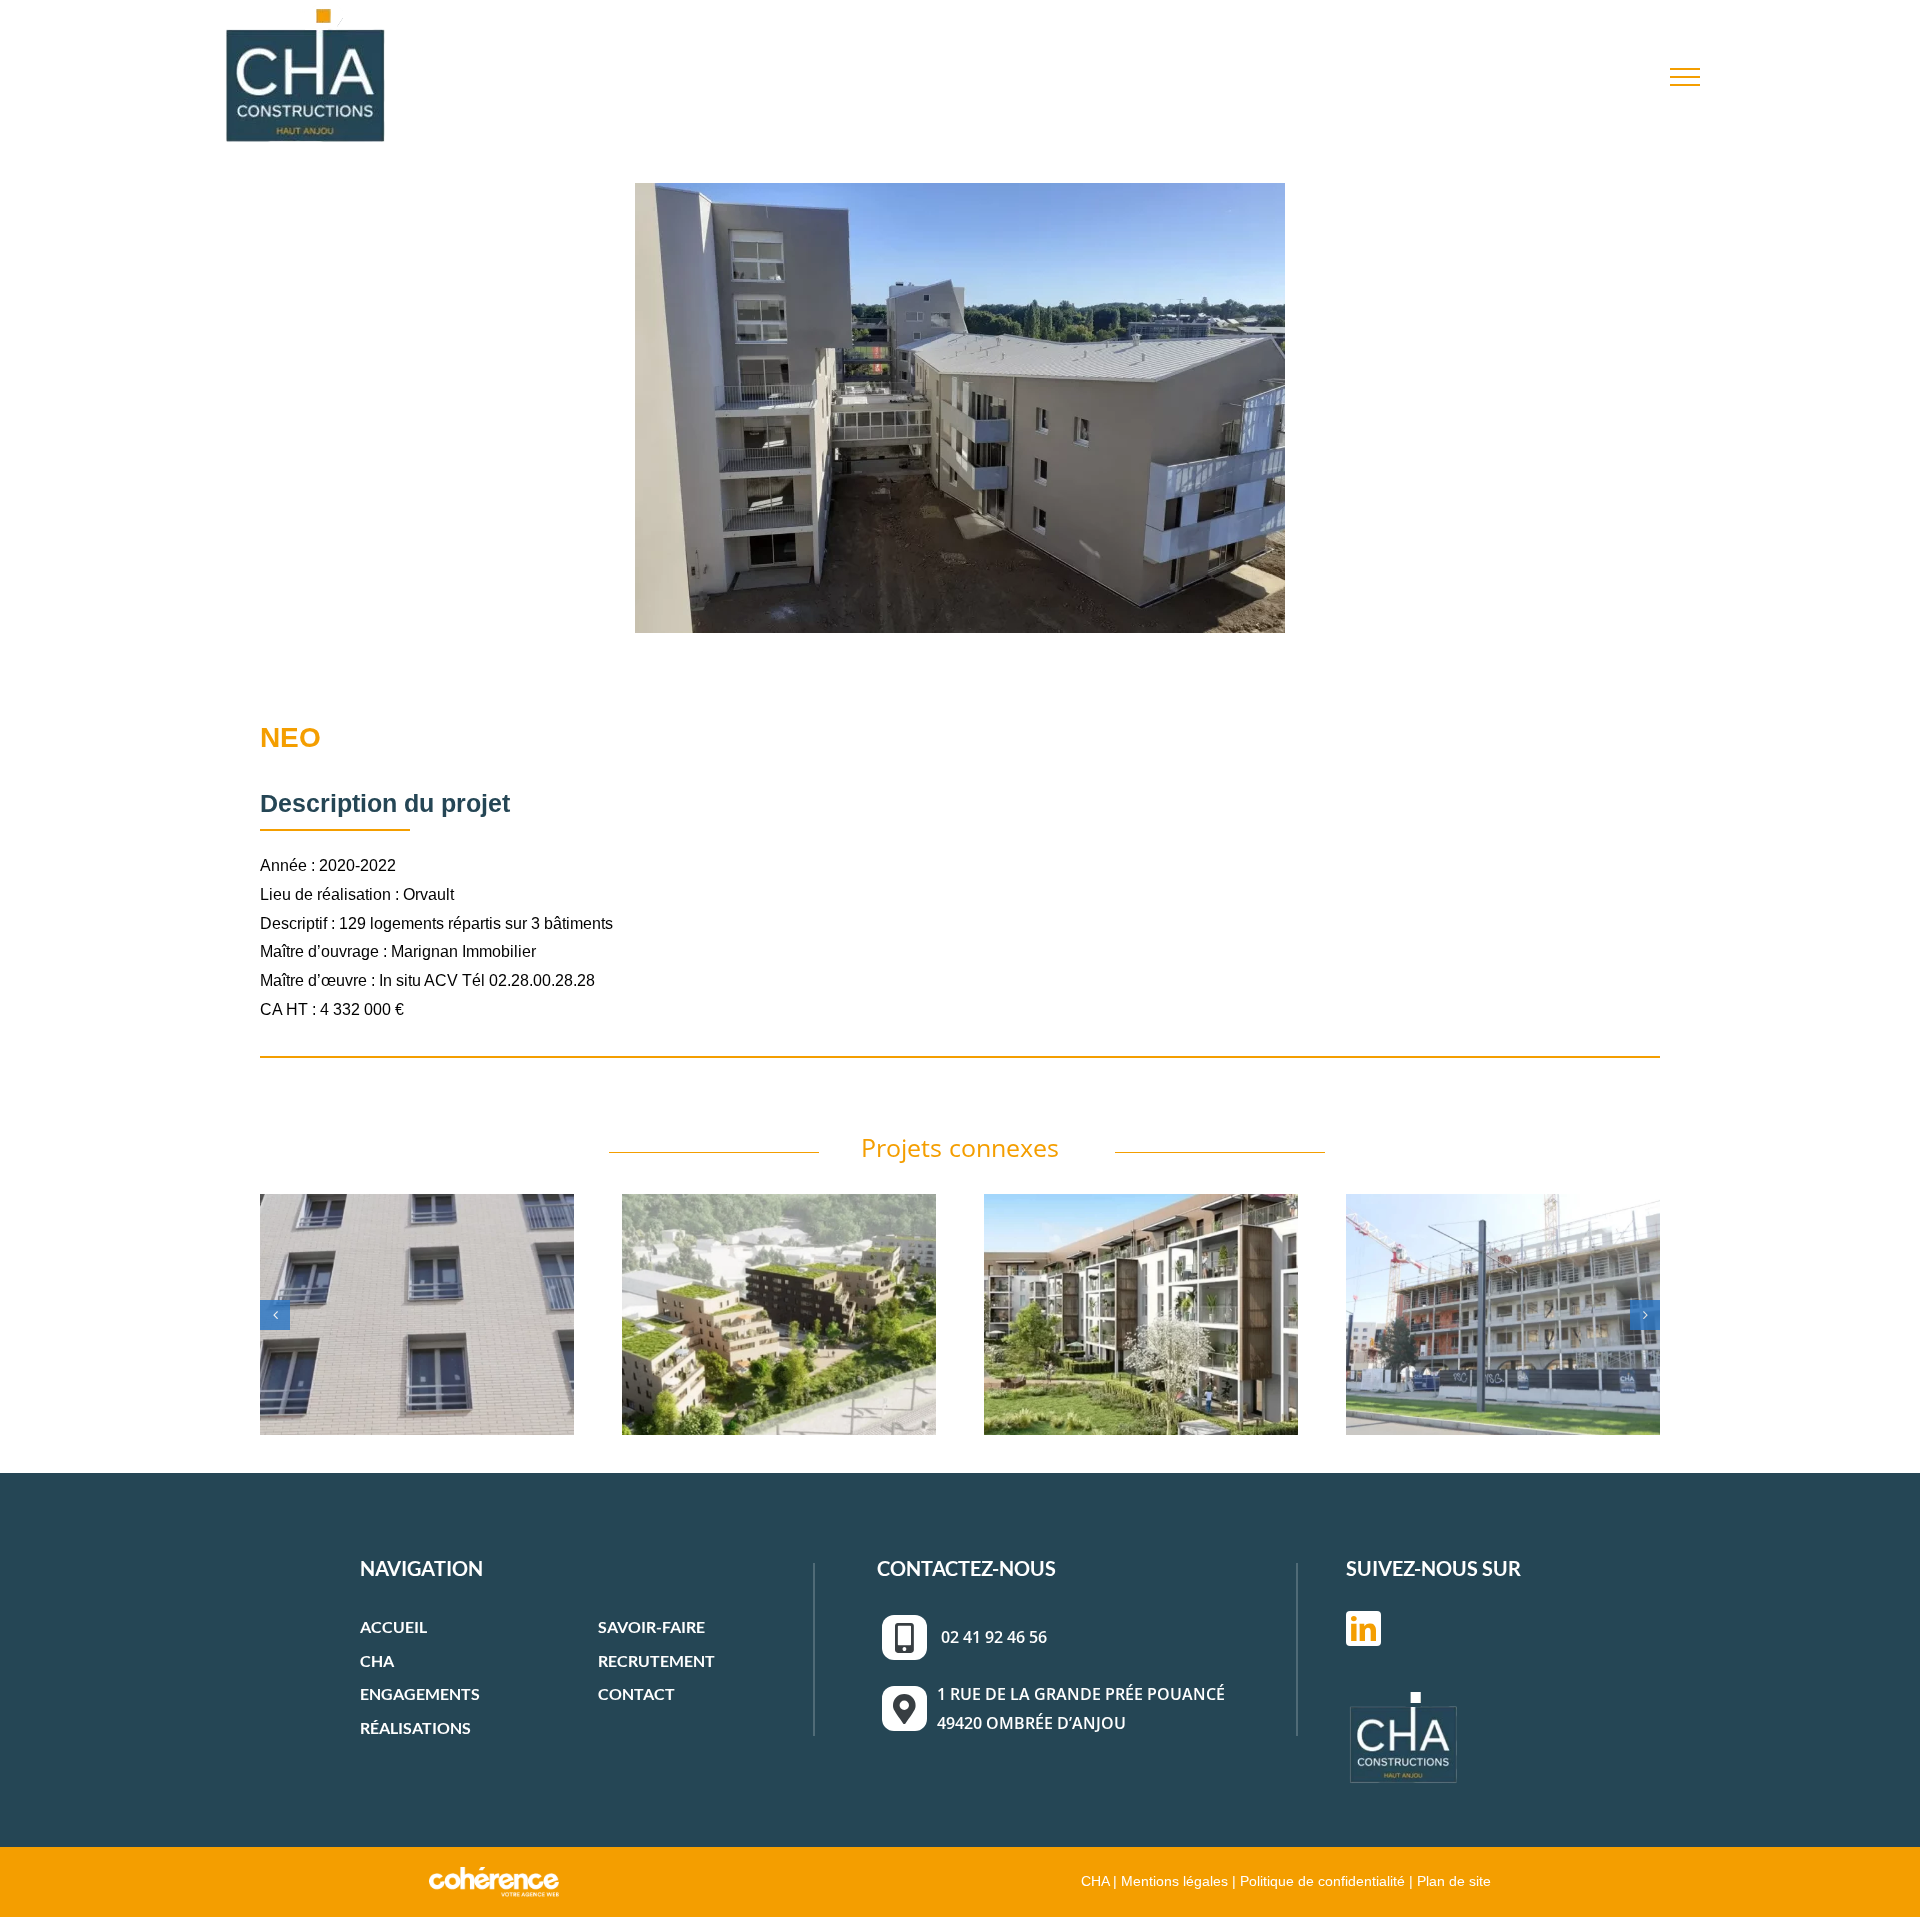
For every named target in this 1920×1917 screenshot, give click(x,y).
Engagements (420, 1693)
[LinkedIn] (1363, 1628)
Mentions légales (1174, 1880)
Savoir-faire (651, 1626)
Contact (636, 1693)
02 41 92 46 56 (994, 1637)
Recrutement (656, 1660)
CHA (377, 1660)
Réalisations (415, 1727)
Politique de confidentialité (1322, 1880)
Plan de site (1454, 1880)
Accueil (393, 1626)
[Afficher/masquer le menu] (1685, 77)
